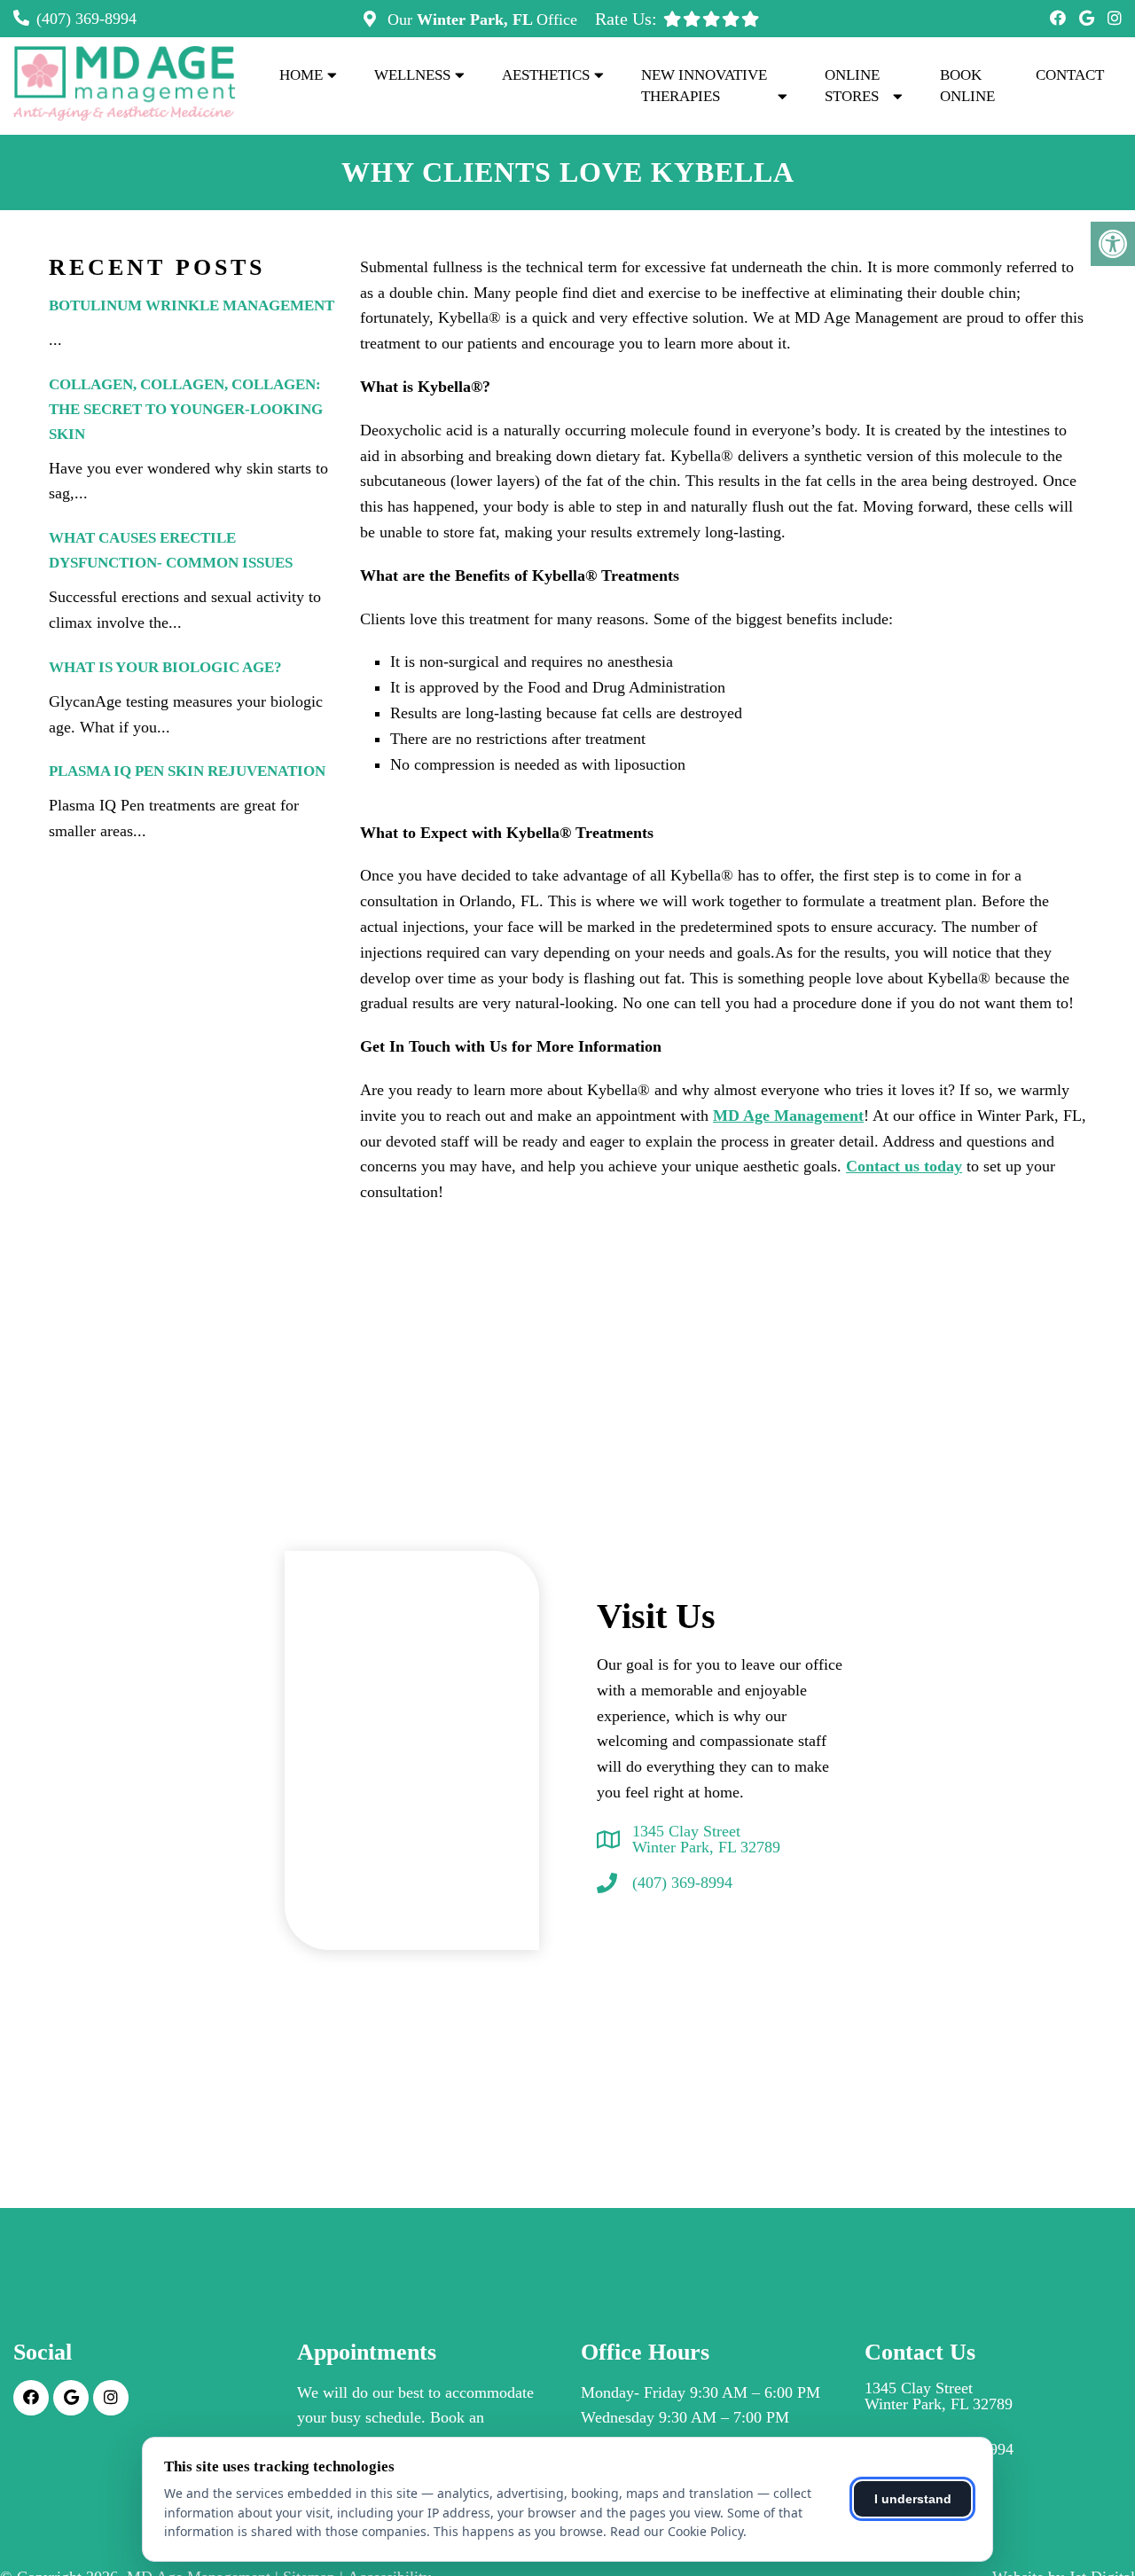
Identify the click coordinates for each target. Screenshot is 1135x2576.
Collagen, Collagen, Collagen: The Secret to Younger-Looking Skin (186, 409)
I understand (913, 2499)
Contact (1070, 75)
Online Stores (852, 86)
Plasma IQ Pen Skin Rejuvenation (187, 771)
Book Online (967, 86)
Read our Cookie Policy (677, 2531)
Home (301, 75)
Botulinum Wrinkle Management (192, 305)
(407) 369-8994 (86, 19)
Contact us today (904, 1166)
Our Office (480, 20)
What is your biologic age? (165, 667)
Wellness (412, 75)
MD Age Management (788, 1116)
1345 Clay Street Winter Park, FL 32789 (706, 1839)
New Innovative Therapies (704, 86)
